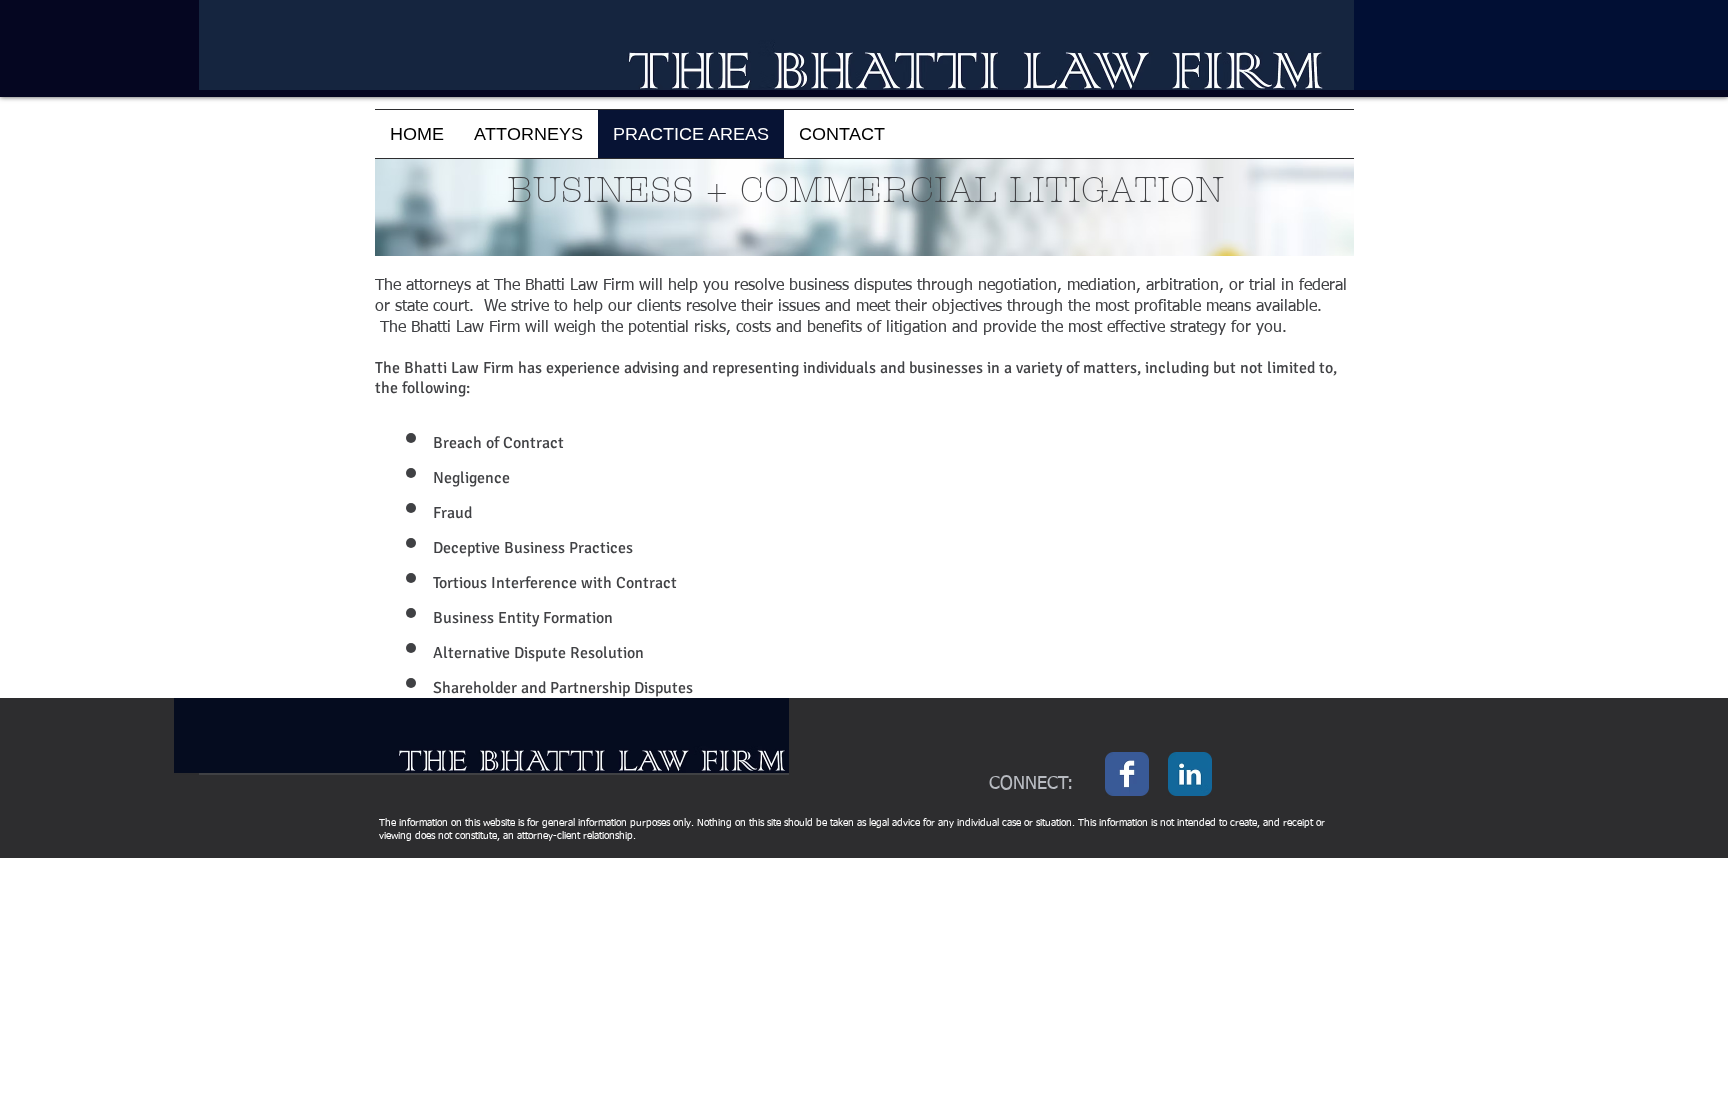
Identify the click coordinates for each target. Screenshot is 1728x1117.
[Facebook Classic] (1127, 774)
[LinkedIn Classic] (1190, 774)
